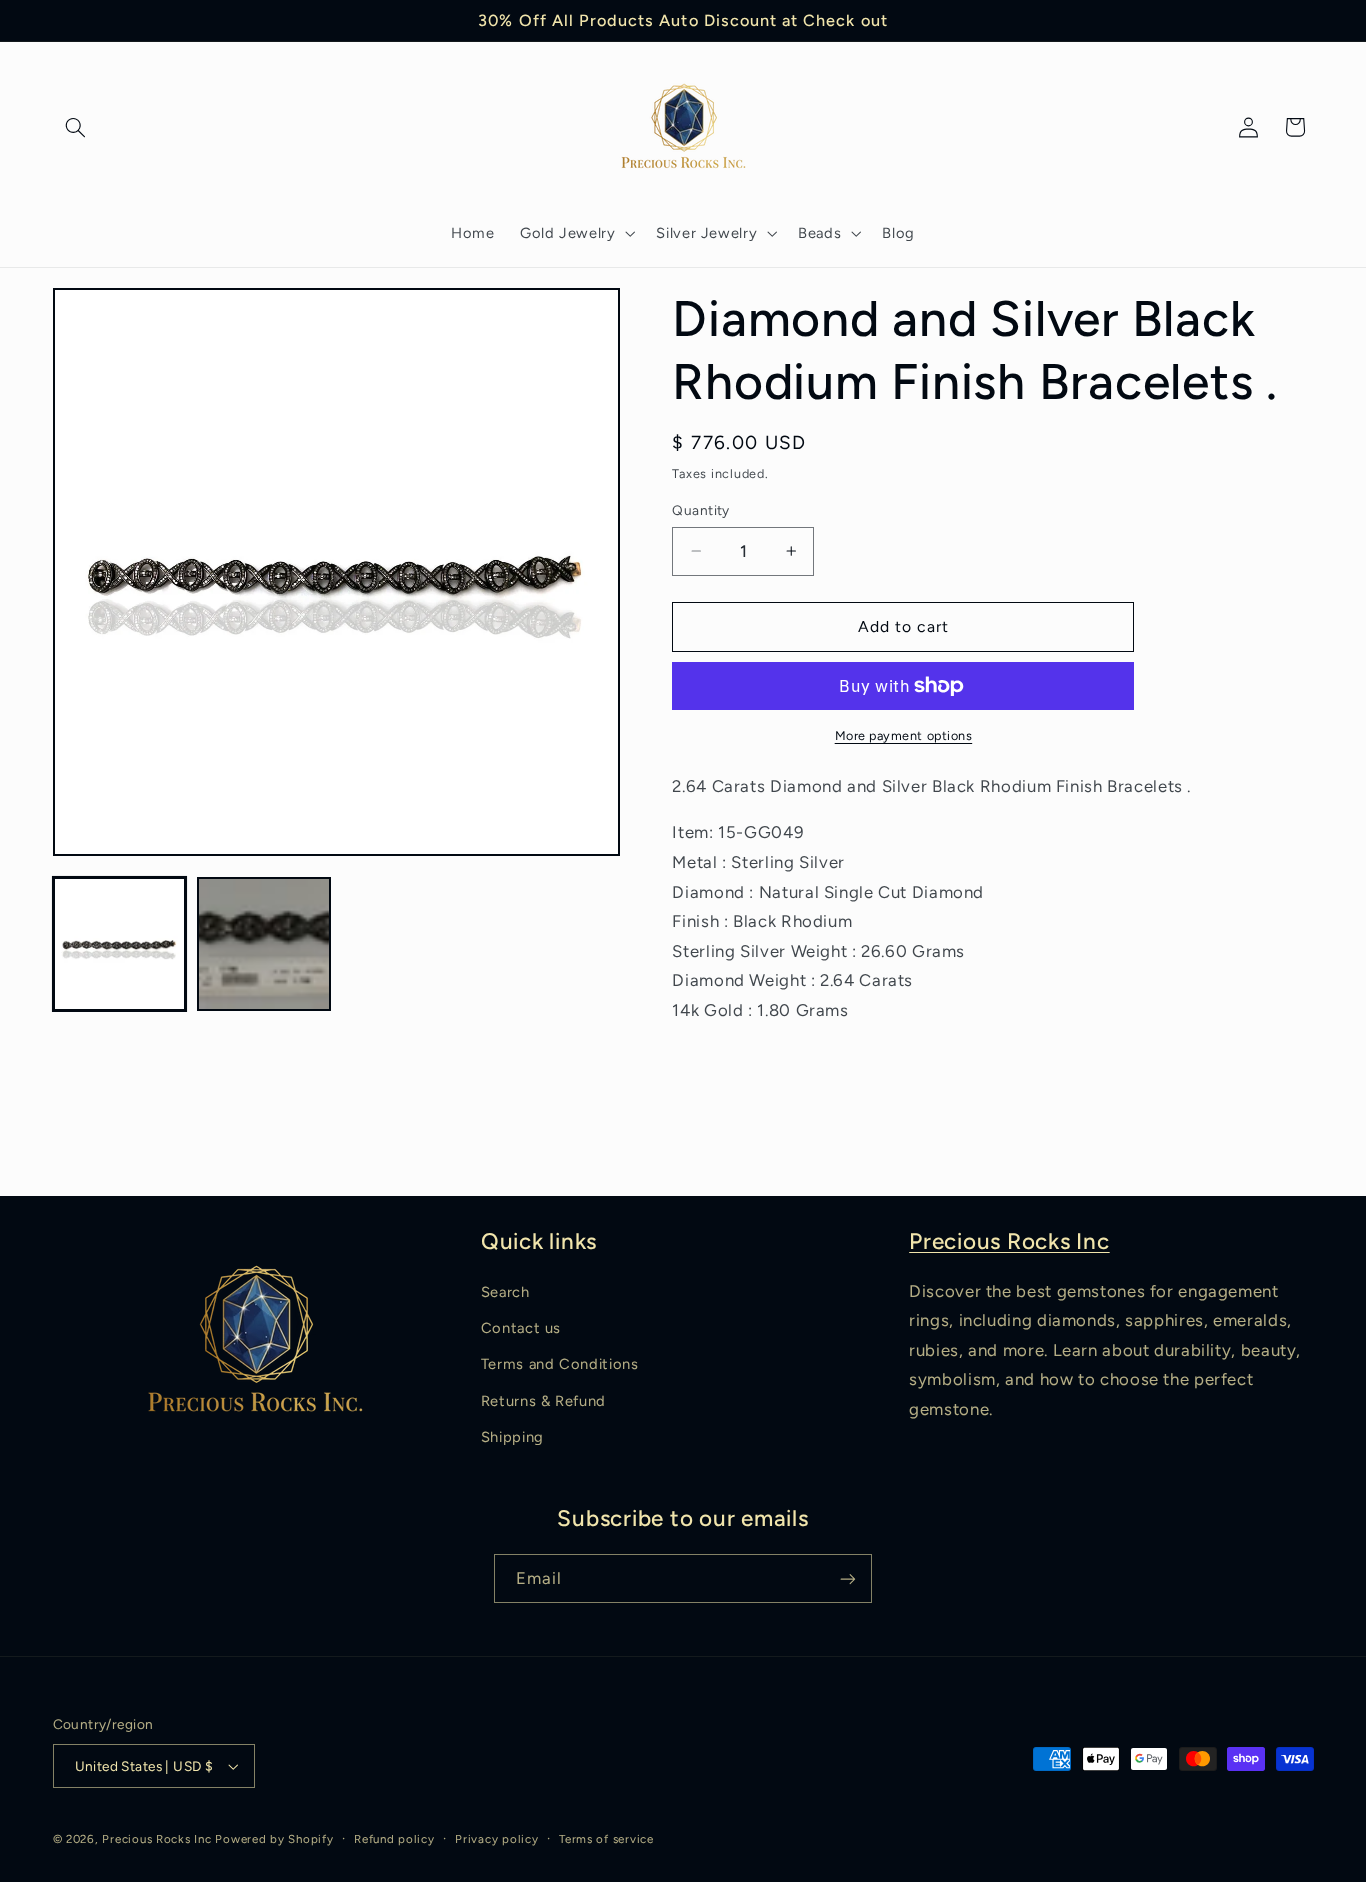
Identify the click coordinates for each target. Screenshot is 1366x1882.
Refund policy (394, 1839)
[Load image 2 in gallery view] (264, 944)
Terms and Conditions (560, 1364)
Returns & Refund (543, 1401)
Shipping (512, 1437)
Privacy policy (496, 1839)
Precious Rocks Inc (1009, 1241)
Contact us (521, 1328)
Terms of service (606, 1839)
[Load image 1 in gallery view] (120, 944)
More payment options (904, 735)
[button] (76, 127)
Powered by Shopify (274, 1839)
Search (505, 1292)
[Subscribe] (848, 1578)
